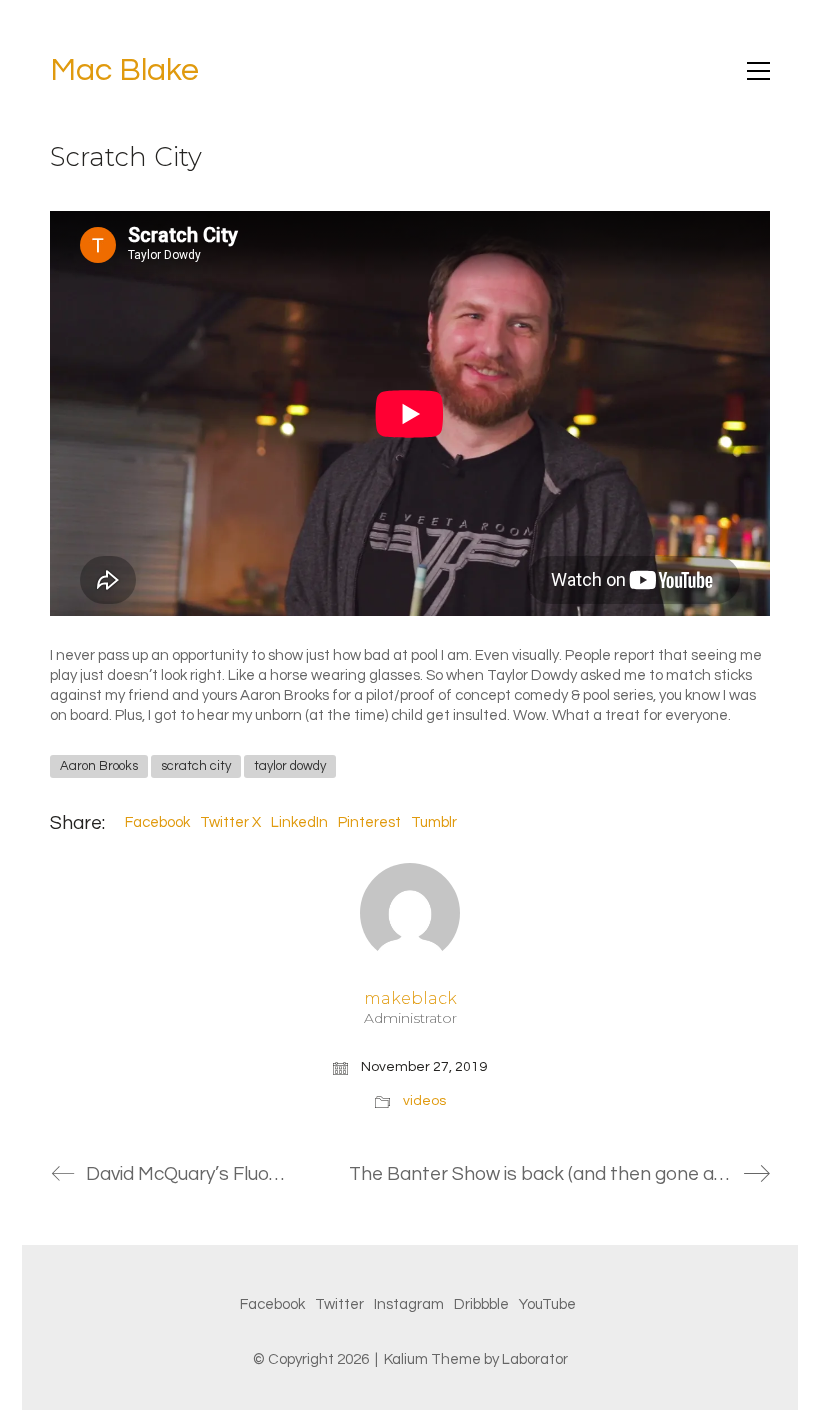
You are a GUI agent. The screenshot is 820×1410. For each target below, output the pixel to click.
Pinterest (369, 822)
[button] (758, 71)
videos (424, 1101)
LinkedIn (299, 822)
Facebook (157, 822)
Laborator (535, 1359)
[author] (410, 913)
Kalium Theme (432, 1359)
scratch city (196, 766)
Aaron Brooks (99, 766)
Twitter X (230, 822)
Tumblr (434, 822)
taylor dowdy (290, 766)
